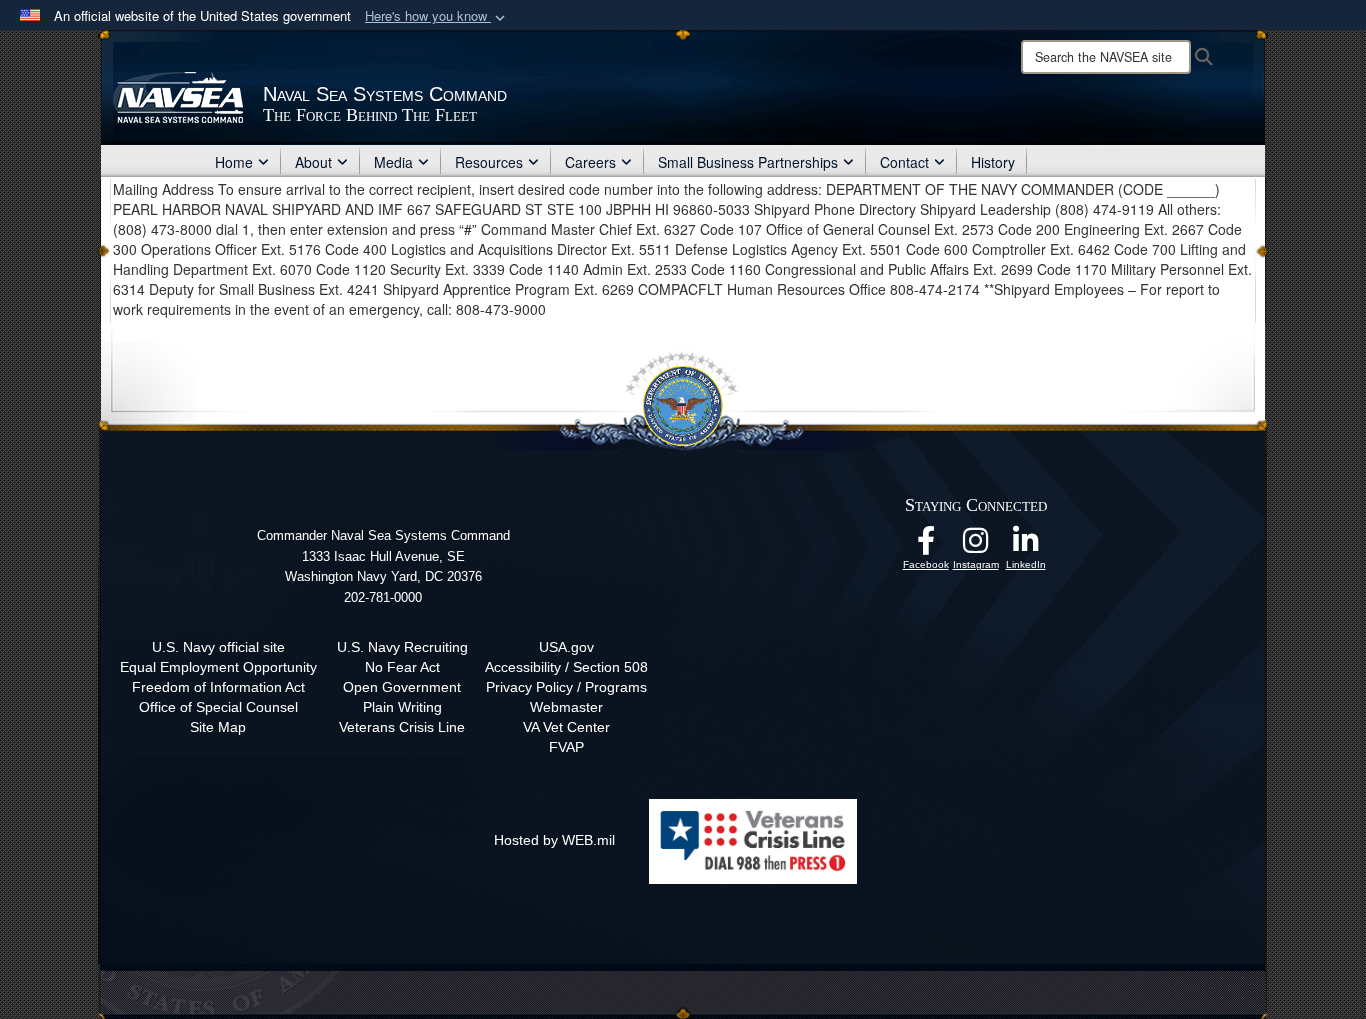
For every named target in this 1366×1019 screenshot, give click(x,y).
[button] (437, 16)
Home (234, 162)
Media (393, 162)
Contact (904, 162)
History (993, 162)
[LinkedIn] (1026, 546)
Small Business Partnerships (748, 162)
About (313, 162)
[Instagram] (976, 546)
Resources (489, 162)
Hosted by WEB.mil (554, 840)
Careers (590, 162)
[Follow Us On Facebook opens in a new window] (926, 546)
